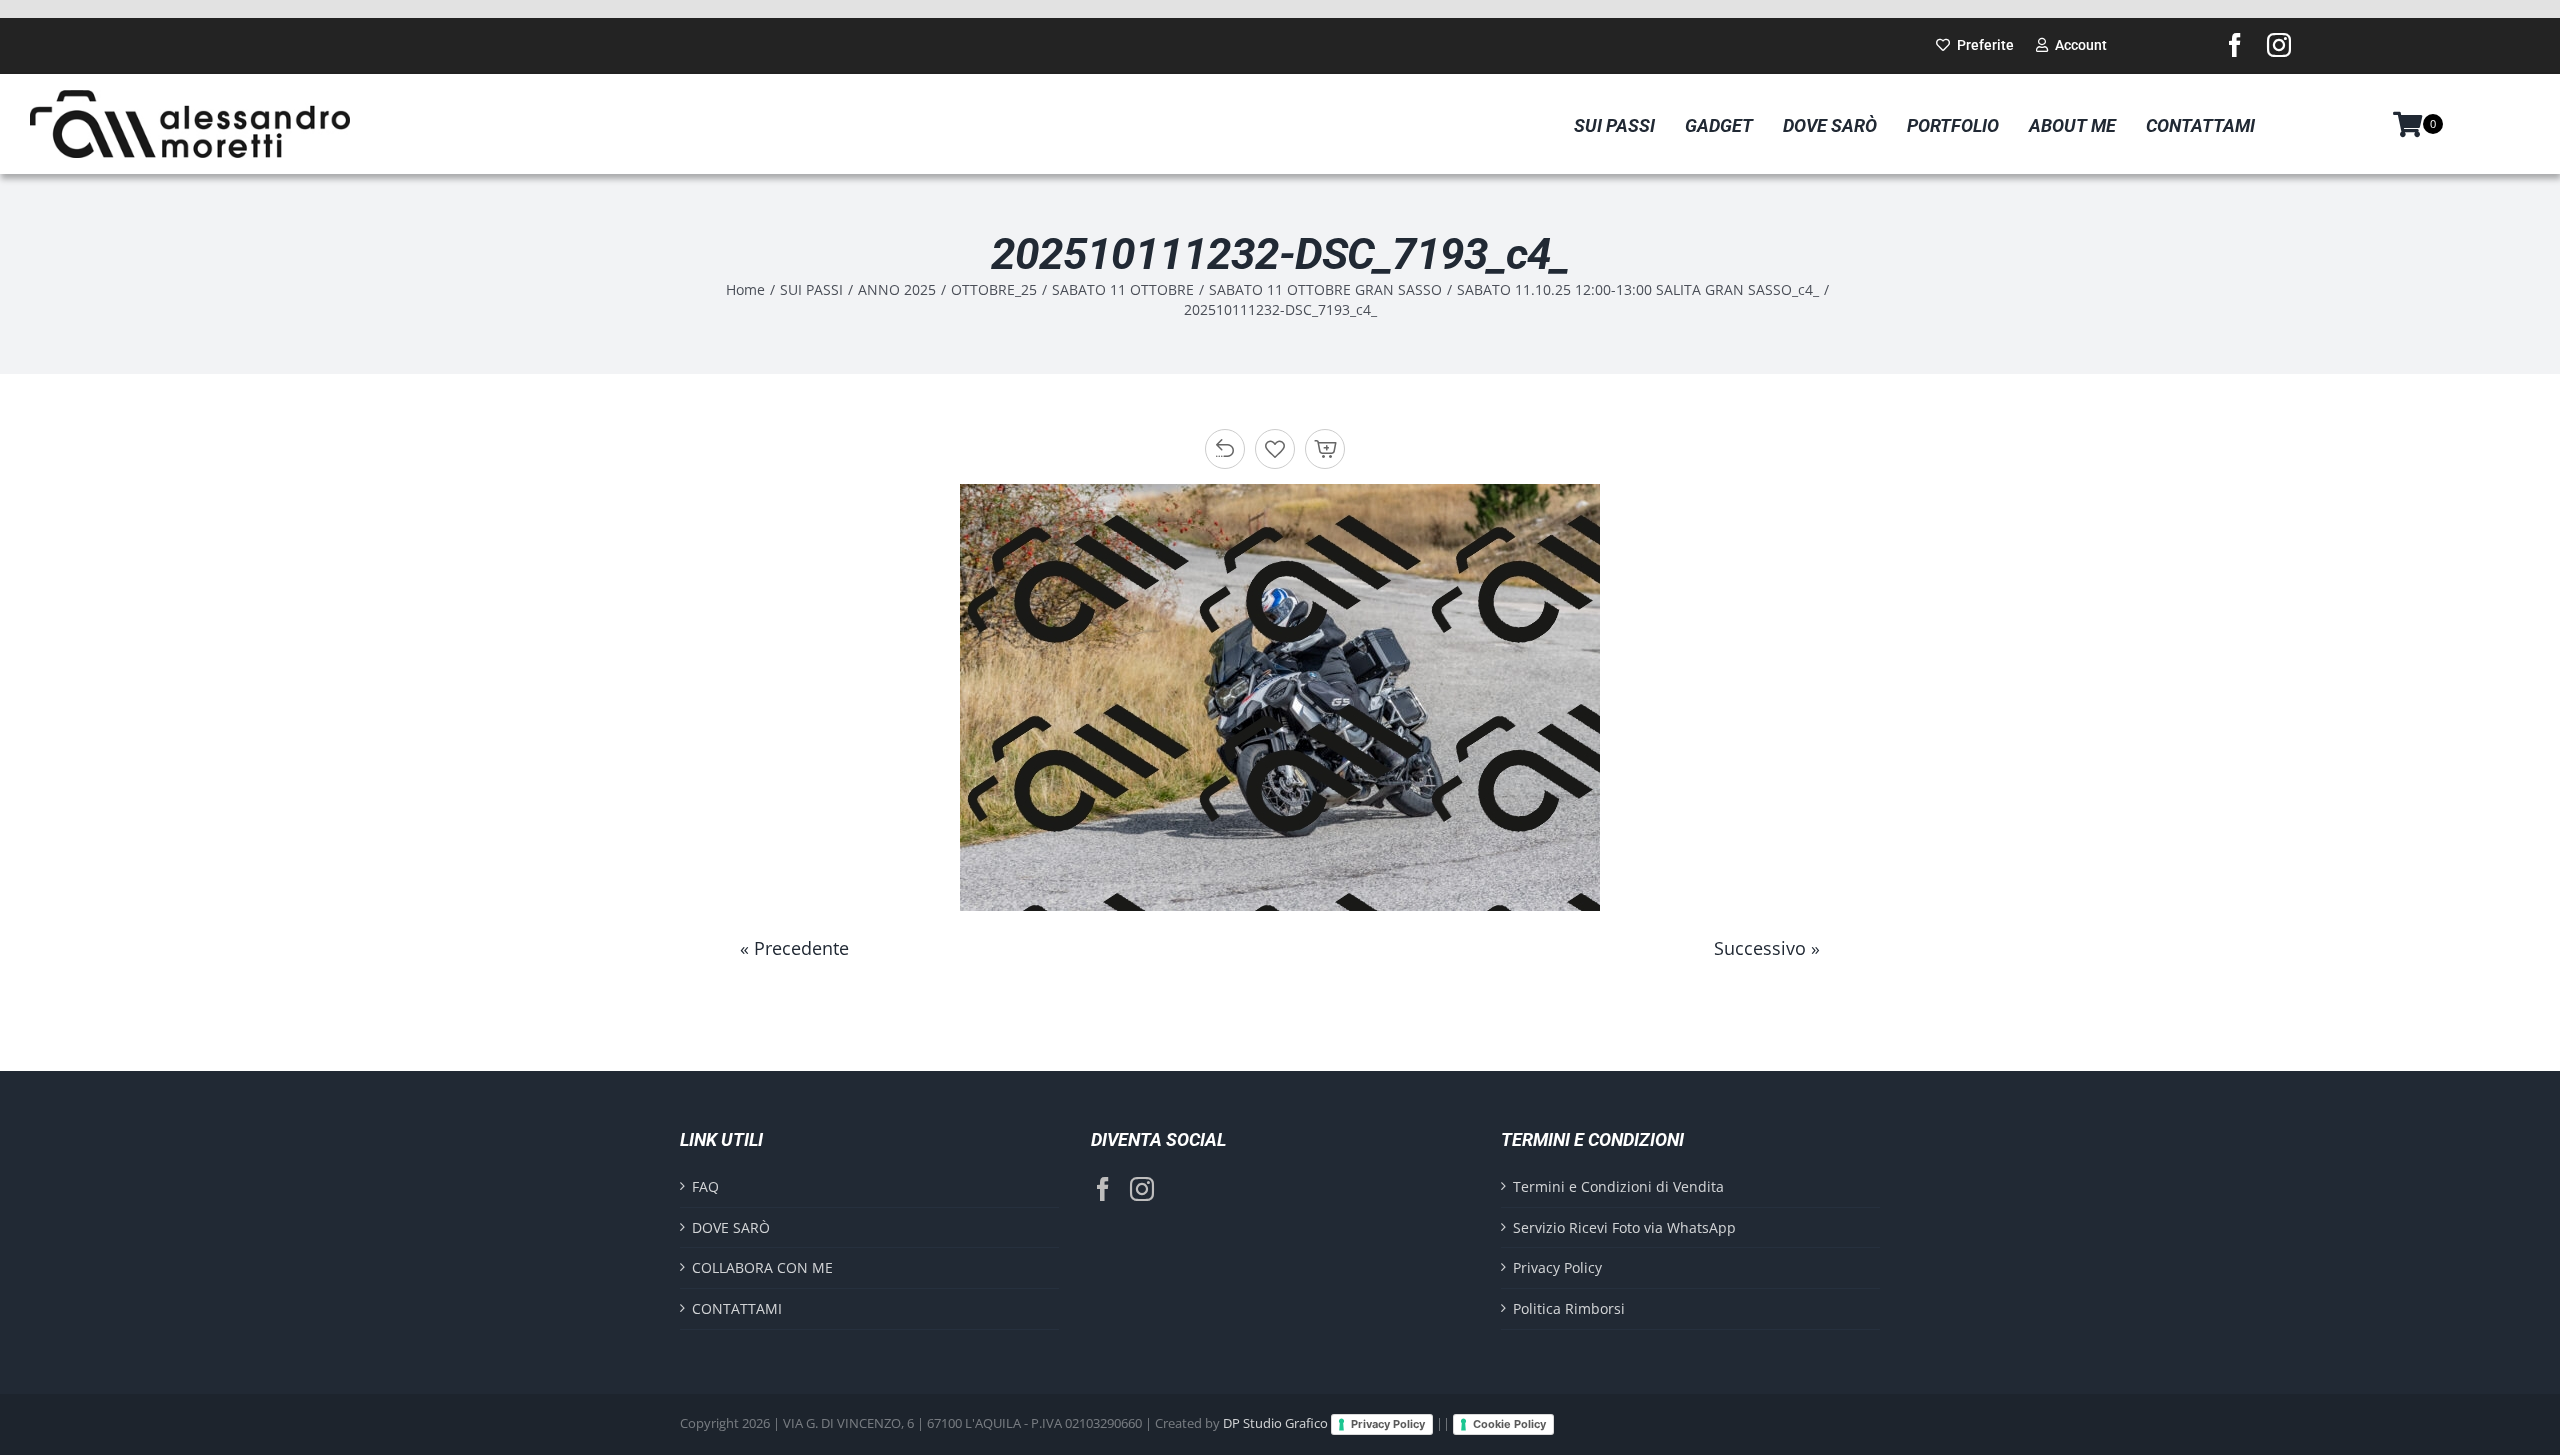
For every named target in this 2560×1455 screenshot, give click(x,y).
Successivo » (1767, 948)
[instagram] (2279, 45)
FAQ (705, 1186)
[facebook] (2235, 45)
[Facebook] (1103, 1189)
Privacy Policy (1557, 1267)
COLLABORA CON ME (762, 1267)
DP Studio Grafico (1275, 1423)
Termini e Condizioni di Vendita (1618, 1186)
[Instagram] (1142, 1189)
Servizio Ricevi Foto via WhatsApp (1624, 1227)
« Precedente (794, 948)
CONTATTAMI (737, 1308)
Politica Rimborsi (1569, 1308)
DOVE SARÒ (731, 1227)
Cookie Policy (1509, 1424)
